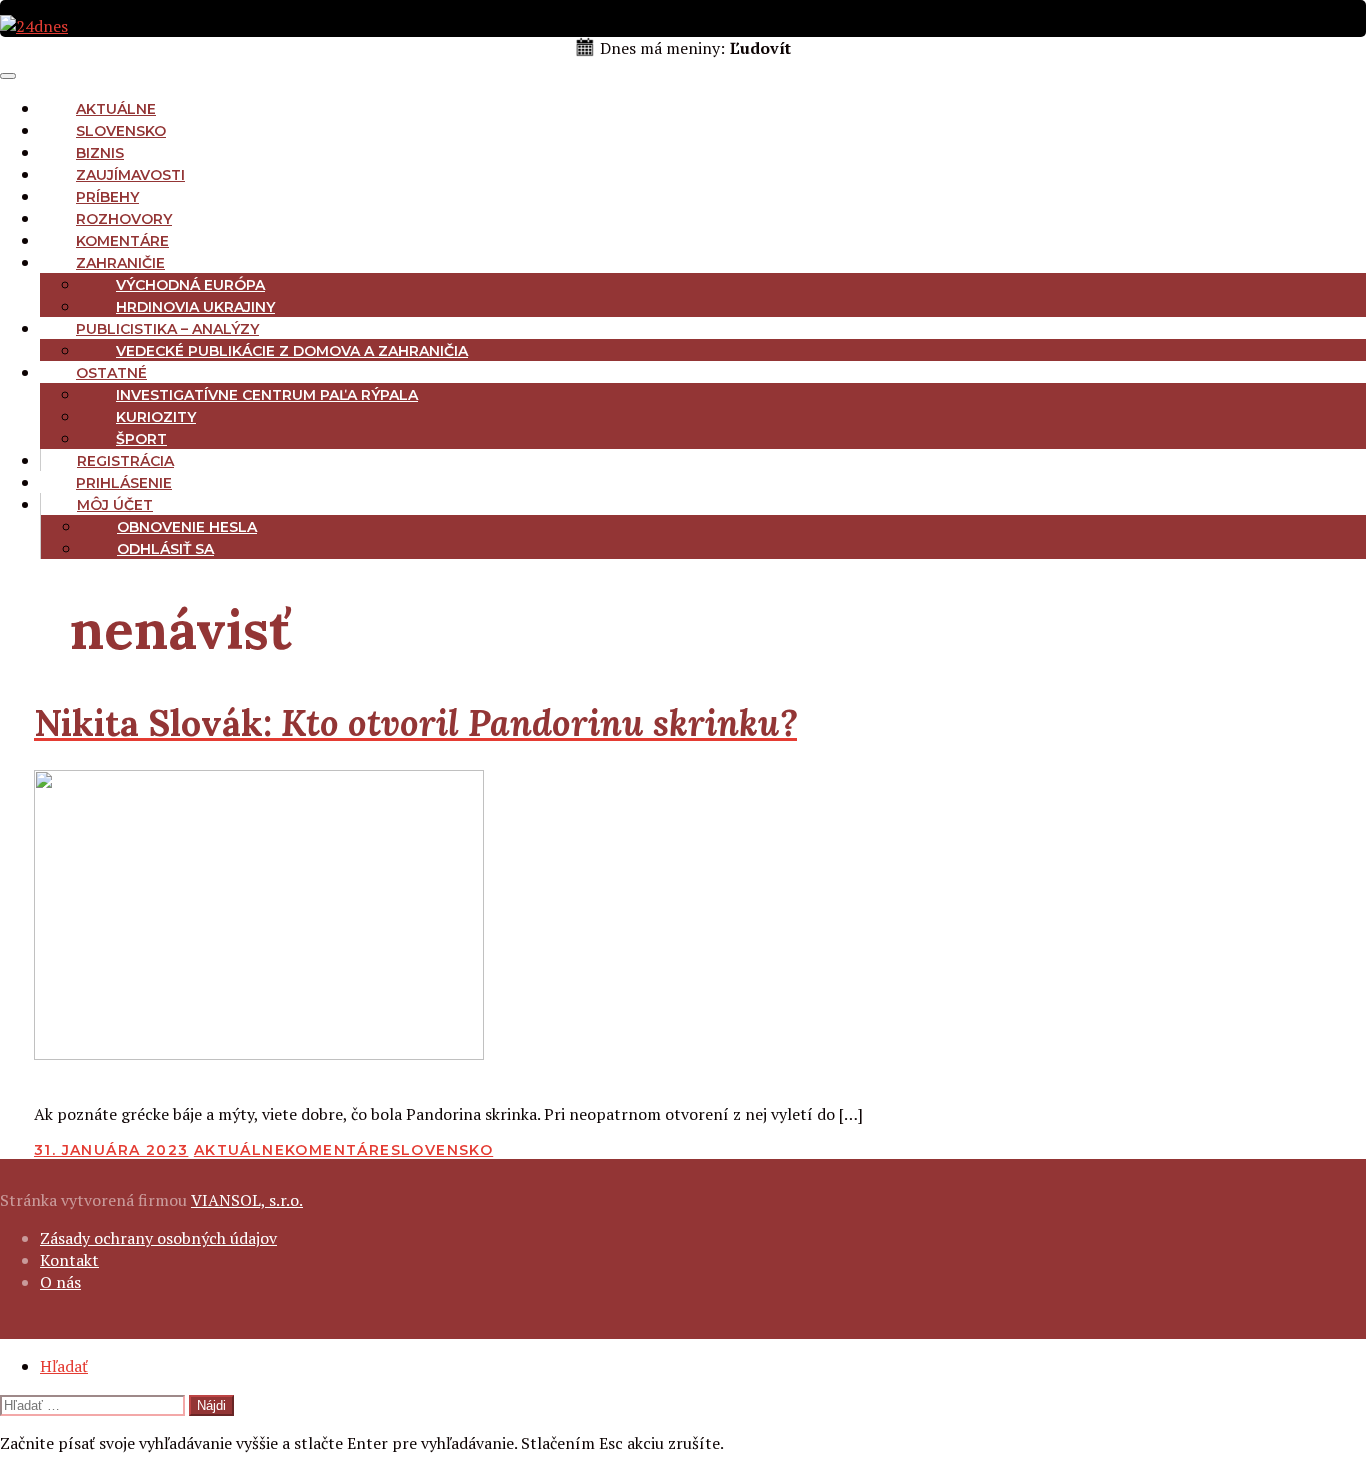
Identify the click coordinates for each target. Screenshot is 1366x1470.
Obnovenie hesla (187, 527)
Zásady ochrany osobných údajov (158, 1238)
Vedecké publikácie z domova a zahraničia (292, 351)
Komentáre (122, 241)
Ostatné (111, 373)
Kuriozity (156, 417)
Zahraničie (120, 263)
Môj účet (115, 505)
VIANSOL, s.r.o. (247, 1200)
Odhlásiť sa (165, 549)
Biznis (100, 153)
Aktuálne (116, 109)
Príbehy (107, 197)
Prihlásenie (124, 483)
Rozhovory (124, 219)
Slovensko (121, 131)
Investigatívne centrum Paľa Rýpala (267, 395)
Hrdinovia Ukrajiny (195, 307)
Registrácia (125, 461)
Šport (141, 439)
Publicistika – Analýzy (167, 329)
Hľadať (64, 1366)
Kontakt (69, 1260)
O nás (60, 1282)
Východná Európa (190, 285)
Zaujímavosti (130, 175)
